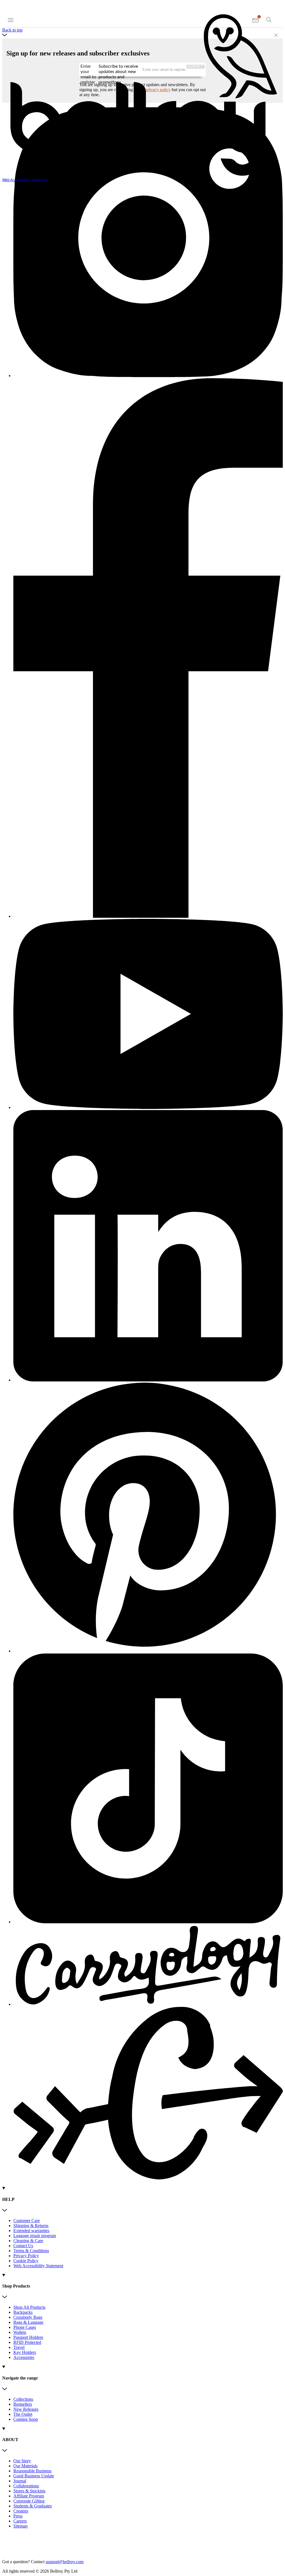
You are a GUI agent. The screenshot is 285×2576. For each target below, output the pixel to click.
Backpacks (23, 2312)
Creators (21, 2511)
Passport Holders (28, 2337)
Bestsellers (23, 2404)
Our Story (22, 2461)
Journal (20, 2481)
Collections (23, 2399)
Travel (19, 2347)
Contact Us (23, 2246)
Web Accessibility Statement (38, 2266)
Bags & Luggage (28, 2322)
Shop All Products (29, 2307)
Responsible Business (32, 2471)
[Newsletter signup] (256, 20)
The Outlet (23, 2414)
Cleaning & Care (28, 2241)
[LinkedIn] (148, 1246)
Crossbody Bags (28, 2317)
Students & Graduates (33, 2506)
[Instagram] (148, 243)
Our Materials (25, 2466)
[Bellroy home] (142, 176)
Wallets (20, 2332)
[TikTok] (148, 1789)
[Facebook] (148, 649)
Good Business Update (34, 2476)
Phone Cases (25, 2327)
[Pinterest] (148, 1518)
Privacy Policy (26, 2256)
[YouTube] (148, 1014)
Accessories (24, 2357)
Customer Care (27, 2221)
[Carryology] (148, 2053)
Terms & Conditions (31, 2251)
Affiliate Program (29, 2496)
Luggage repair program (35, 2236)
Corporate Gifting (29, 2501)
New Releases (26, 2409)
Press (18, 2516)
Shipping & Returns (31, 2226)
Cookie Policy (26, 2261)
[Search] (269, 20)
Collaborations (26, 2486)
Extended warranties (31, 2231)
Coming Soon (26, 2419)
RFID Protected (27, 2342)
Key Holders (25, 2352)
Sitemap (20, 2526)
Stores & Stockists (29, 2491)
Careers (20, 2521)
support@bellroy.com (65, 2562)
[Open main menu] (11, 20)
